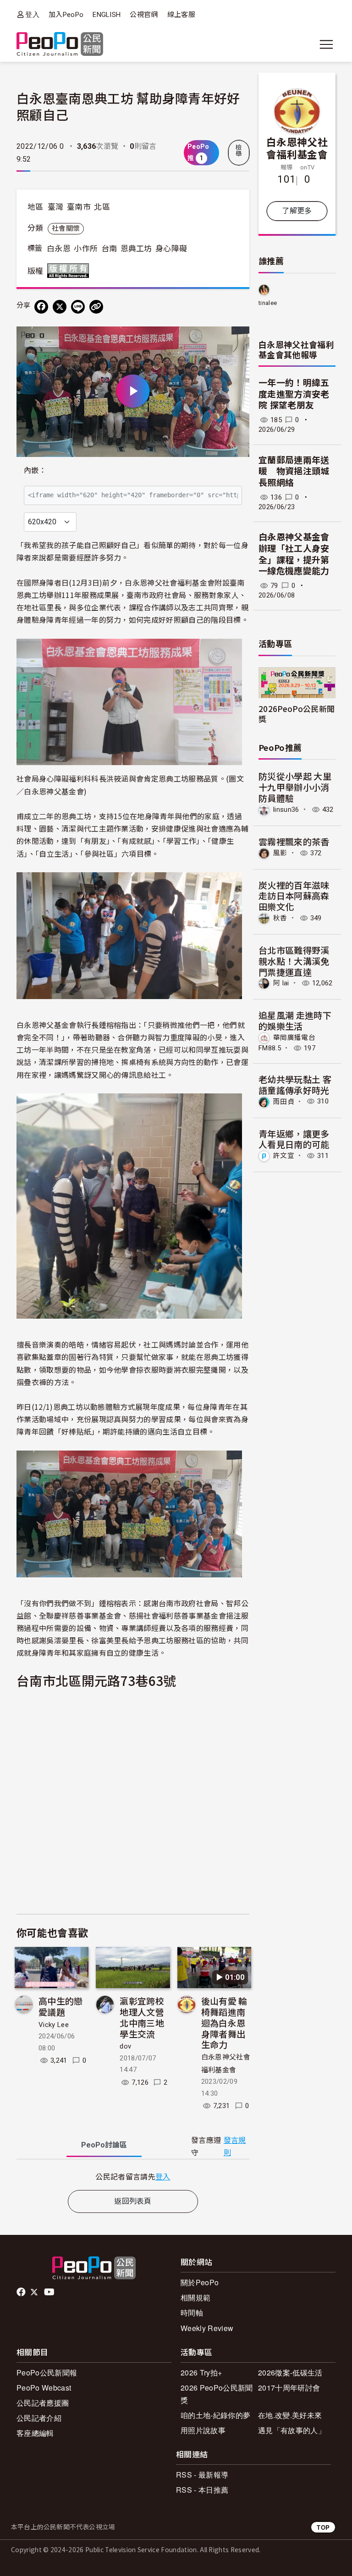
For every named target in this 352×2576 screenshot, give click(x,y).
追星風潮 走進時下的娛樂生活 (295, 1020)
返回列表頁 (133, 2201)
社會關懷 (66, 228)
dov (125, 2046)
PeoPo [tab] (104, 2145)
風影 (280, 853)
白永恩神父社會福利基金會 (297, 148)
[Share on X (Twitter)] (60, 307)
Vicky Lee (54, 2025)
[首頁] (60, 45)
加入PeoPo (66, 15)
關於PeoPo (200, 2282)
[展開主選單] (326, 44)
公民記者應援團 (43, 2403)
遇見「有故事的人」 (292, 2430)
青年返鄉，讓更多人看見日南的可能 (294, 1139)
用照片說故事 (203, 2430)
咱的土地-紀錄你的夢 (215, 2415)
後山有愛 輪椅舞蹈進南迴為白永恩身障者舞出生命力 (224, 2022)
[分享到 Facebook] (41, 307)
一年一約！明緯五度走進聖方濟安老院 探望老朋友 (294, 394)
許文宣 (284, 1156)
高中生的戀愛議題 (61, 2006)
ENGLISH (107, 15)
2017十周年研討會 (289, 2388)
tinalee (268, 303)
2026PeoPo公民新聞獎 (297, 713)
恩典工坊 (136, 249)
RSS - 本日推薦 (202, 2490)
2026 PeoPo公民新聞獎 (217, 2394)
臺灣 (56, 207)
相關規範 (195, 2297)
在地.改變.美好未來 (290, 2415)
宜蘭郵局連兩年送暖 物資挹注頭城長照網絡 (294, 472)
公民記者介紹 (39, 2418)
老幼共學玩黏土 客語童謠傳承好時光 (295, 1084)
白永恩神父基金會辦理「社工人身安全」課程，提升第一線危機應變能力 (294, 554)
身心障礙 (171, 249)
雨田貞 (284, 1101)
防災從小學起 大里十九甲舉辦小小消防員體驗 (295, 787)
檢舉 (239, 151)
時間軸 (192, 2312)
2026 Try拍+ (201, 2372)
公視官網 (144, 15)
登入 (32, 14)
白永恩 (59, 249)
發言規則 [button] (235, 2147)
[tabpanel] (133, 2177)
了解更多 (297, 211)
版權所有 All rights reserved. (70, 271)
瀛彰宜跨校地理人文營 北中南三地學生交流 (142, 2017)
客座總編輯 (35, 2433)
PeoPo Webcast (44, 2388)
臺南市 (79, 207)
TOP (323, 2527)
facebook (22, 2292)
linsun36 (286, 810)
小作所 (86, 249)
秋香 (280, 918)
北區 (102, 207)
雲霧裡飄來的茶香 (294, 841)
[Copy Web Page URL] (96, 307)
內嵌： (35, 470)
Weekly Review (207, 2328)
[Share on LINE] (78, 307)
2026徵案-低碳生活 (290, 2372)
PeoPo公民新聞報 (47, 2372)
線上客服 (181, 15)
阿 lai (281, 983)
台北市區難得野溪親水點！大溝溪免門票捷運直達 (294, 961)
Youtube (50, 2292)
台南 (109, 249)
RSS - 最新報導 (202, 2475)
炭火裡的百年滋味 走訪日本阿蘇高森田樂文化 (294, 896)
